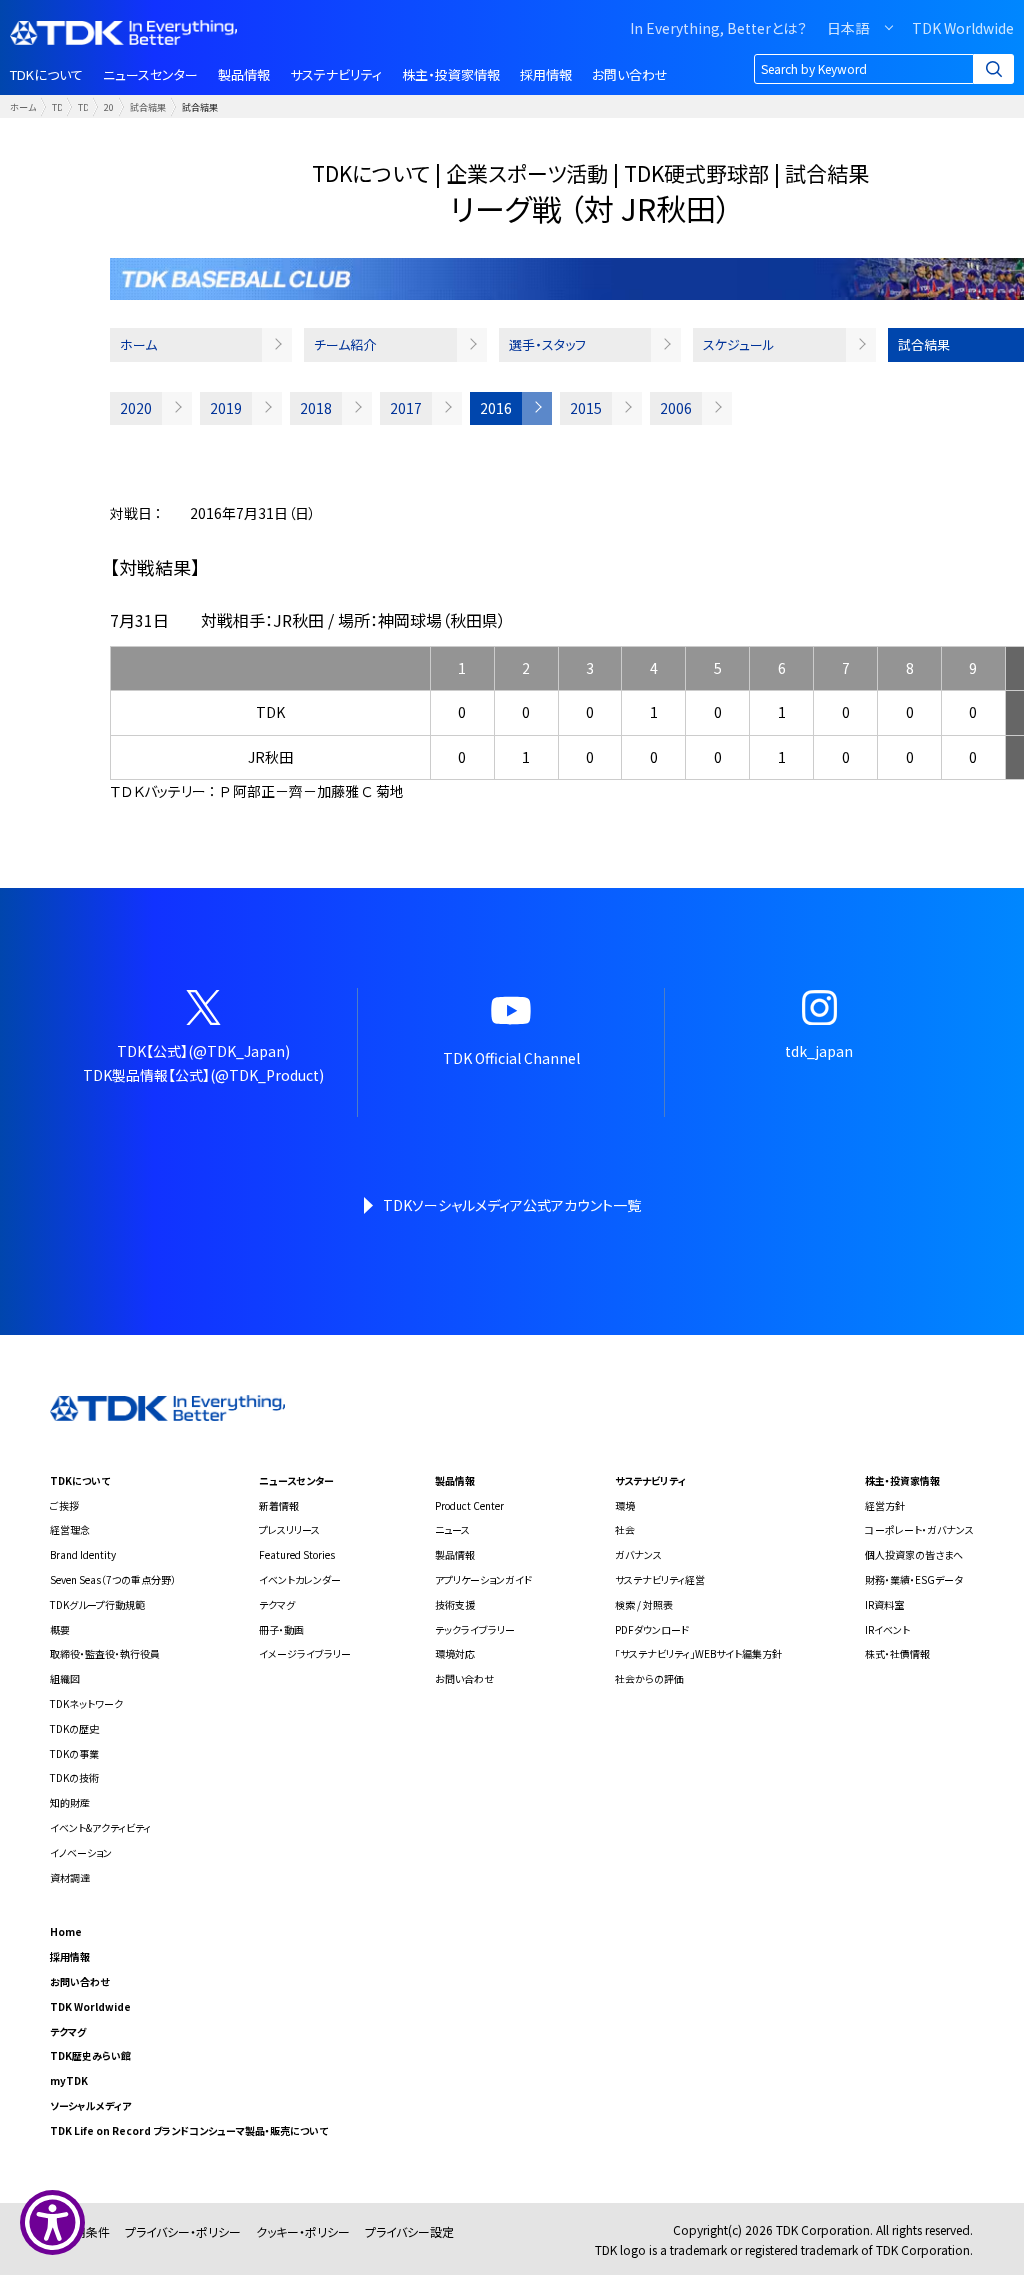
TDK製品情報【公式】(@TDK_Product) (203, 1075)
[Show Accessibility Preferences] (52, 2222)
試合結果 (148, 107)
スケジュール (739, 344)
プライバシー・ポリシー (183, 2231)
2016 (496, 408)
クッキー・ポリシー (303, 2231)
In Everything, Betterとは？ (718, 28)
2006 (676, 408)
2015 (586, 408)
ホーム (23, 107)
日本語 (848, 28)
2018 (316, 408)
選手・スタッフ (547, 344)
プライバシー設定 (409, 2231)
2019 (226, 408)
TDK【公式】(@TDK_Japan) (203, 1051)
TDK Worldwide (963, 28)
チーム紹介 (345, 344)
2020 (136, 408)
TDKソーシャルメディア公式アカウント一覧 (512, 1205)
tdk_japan (819, 1051)
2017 (406, 408)
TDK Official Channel (511, 1058)
